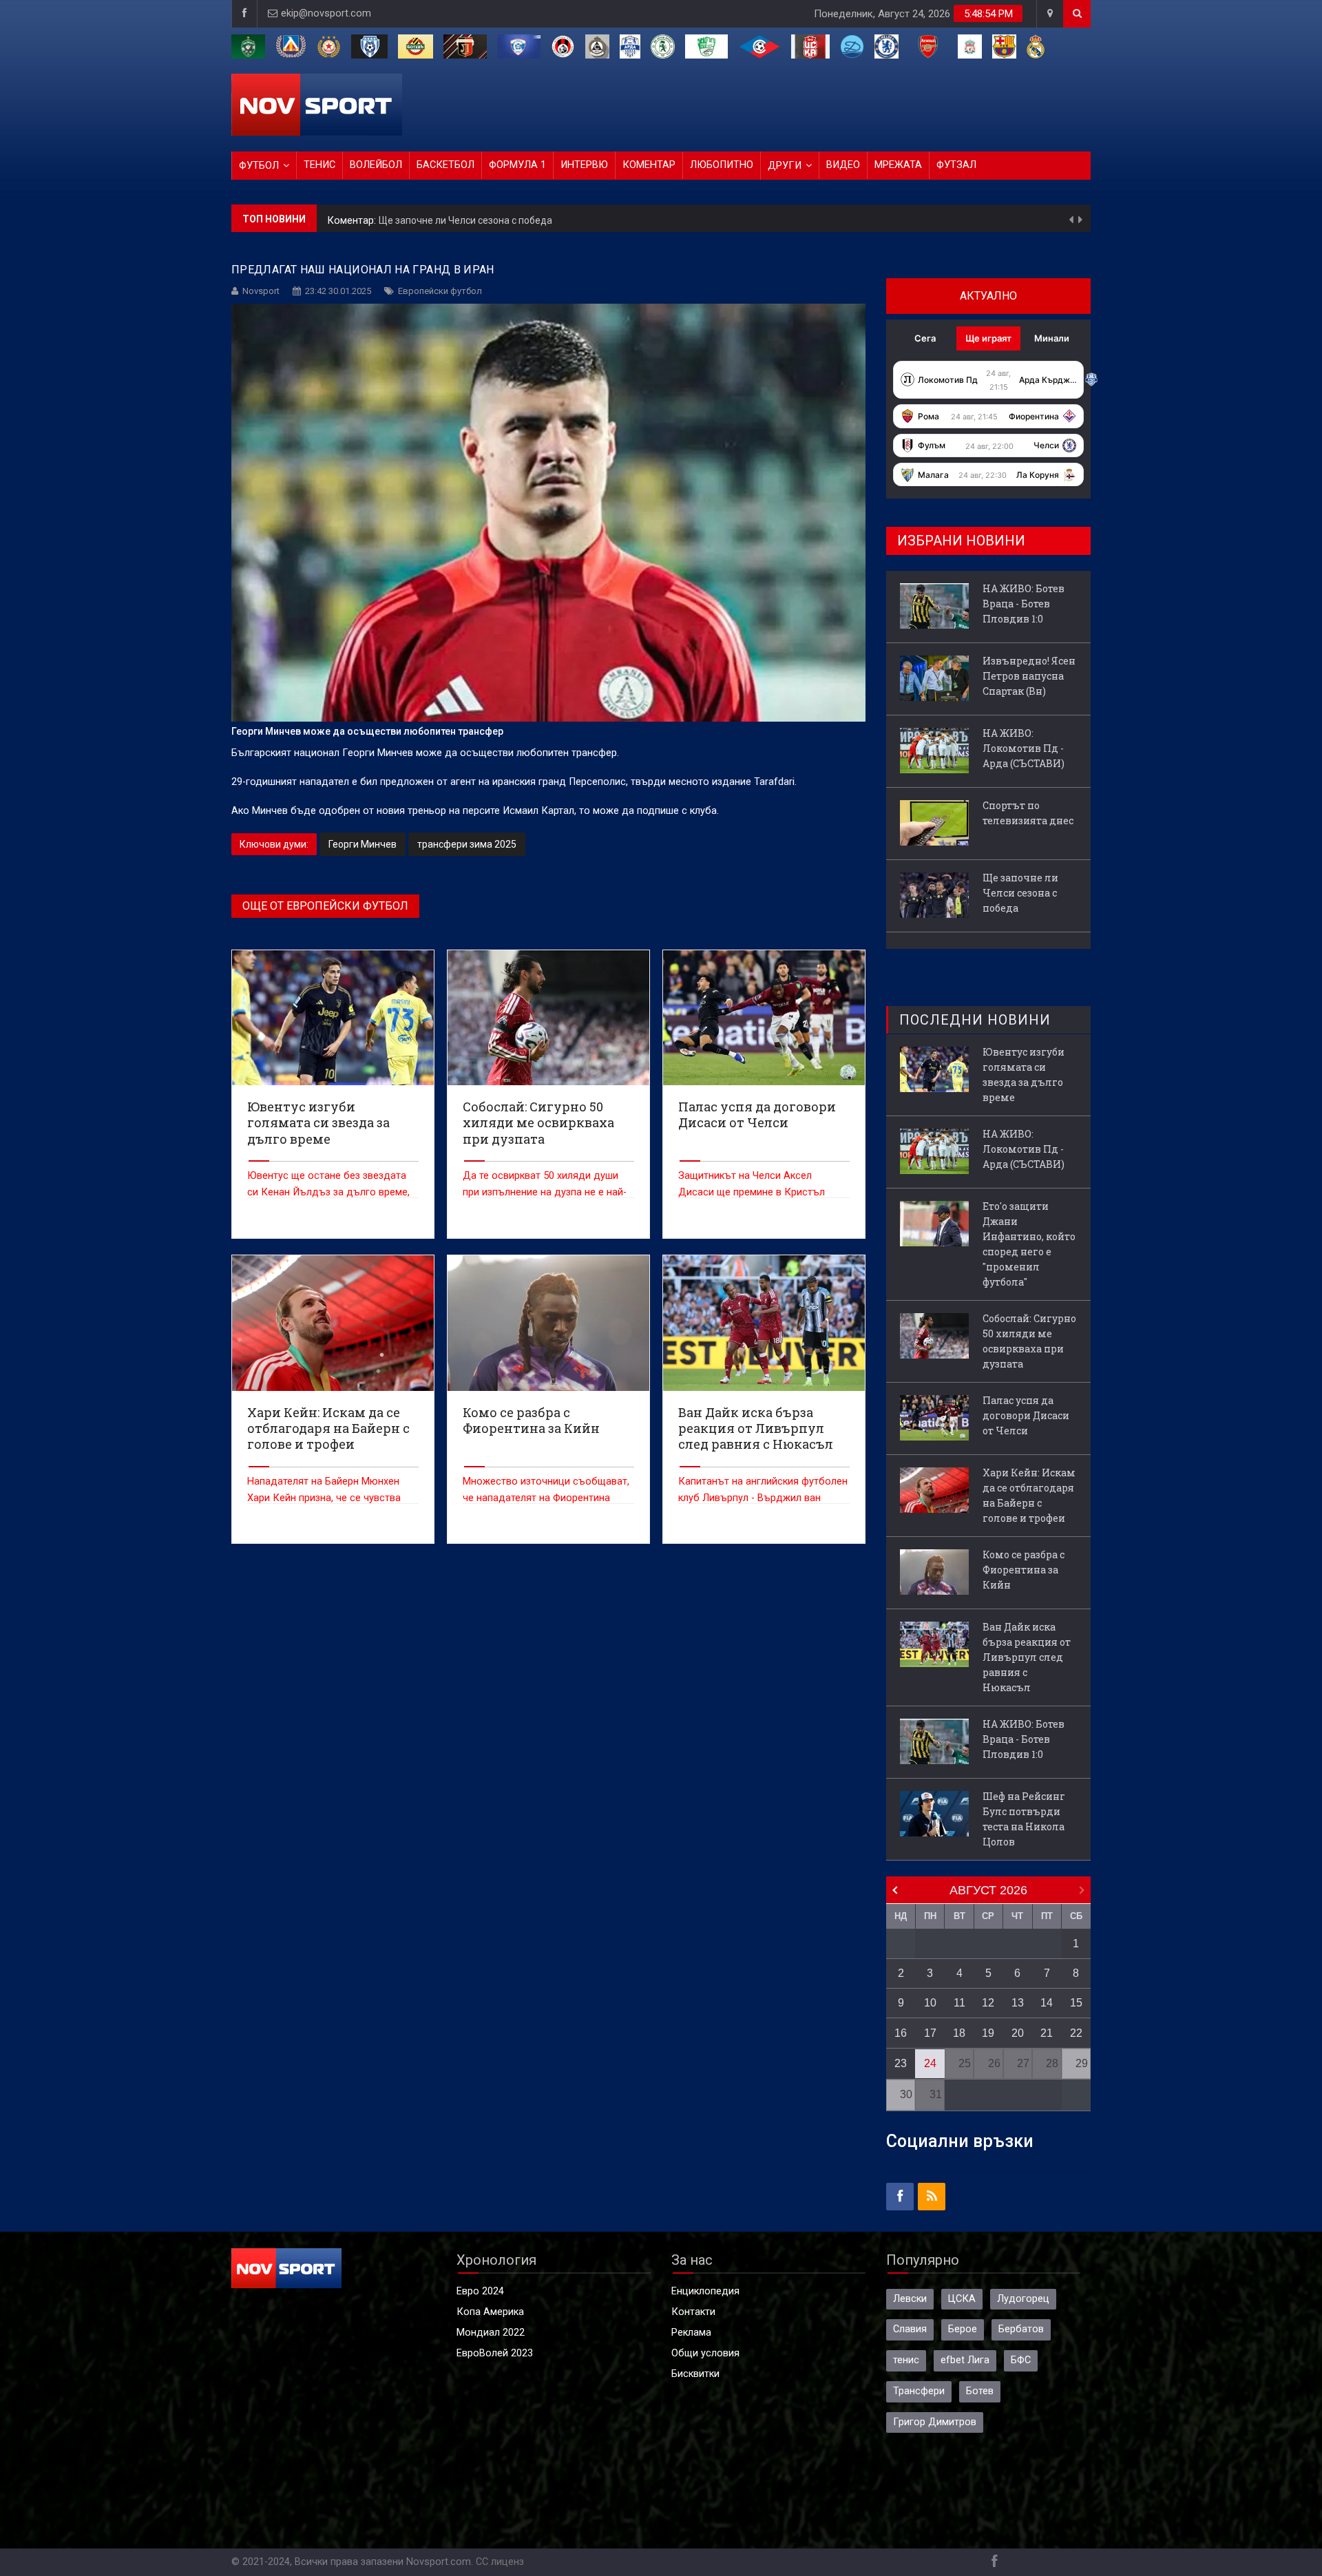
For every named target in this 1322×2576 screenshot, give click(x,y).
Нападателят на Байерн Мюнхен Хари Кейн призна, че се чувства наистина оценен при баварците (324, 1498)
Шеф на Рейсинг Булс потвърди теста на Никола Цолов (1024, 1819)
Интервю (584, 165)
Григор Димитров (935, 2422)
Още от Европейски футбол (325, 906)
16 (901, 2033)
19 (988, 2033)
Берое (963, 2329)
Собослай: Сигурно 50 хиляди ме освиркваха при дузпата (1029, 1341)
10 (930, 2003)
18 (959, 2033)
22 (1076, 2033)
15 (1076, 2003)
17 (930, 2033)
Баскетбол (445, 165)
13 (1018, 2003)
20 (1018, 2033)
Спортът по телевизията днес (1028, 813)
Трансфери (919, 2391)
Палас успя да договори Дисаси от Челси (1026, 1415)
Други (785, 166)
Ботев (980, 2391)
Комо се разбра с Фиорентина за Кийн (1024, 1570)
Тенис (319, 165)
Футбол (259, 166)
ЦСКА (962, 2299)
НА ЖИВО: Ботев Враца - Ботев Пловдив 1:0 (1024, 604)
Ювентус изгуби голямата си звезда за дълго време (1024, 1075)
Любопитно (722, 165)
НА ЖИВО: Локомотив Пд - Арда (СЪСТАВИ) (1024, 748)
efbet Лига (965, 2360)
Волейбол (376, 165)
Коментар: (353, 219)
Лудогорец (1023, 2299)
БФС (1021, 2360)
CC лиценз (500, 2562)
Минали (1052, 338)
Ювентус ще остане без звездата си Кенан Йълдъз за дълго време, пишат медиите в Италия (328, 1192)
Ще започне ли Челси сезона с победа (465, 218)
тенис (906, 2360)
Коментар (649, 165)
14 (1047, 2003)
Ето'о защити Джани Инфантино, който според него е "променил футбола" (1029, 1244)
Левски (910, 2299)
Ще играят (988, 338)
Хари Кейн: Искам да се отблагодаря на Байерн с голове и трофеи (1029, 1495)
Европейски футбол (440, 291)
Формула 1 (517, 165)
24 (930, 2063)
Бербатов (1021, 2329)
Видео (843, 165)
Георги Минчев (363, 844)
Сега (925, 338)
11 (959, 2003)
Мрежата (898, 165)
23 (901, 2063)
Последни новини (975, 1020)
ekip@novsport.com (326, 13)
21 (1047, 2033)
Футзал (956, 165)
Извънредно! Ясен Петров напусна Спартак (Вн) (1029, 676)
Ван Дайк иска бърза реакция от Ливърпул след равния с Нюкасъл (1027, 1657)
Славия (910, 2329)
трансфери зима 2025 (467, 844)
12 (988, 2003)
